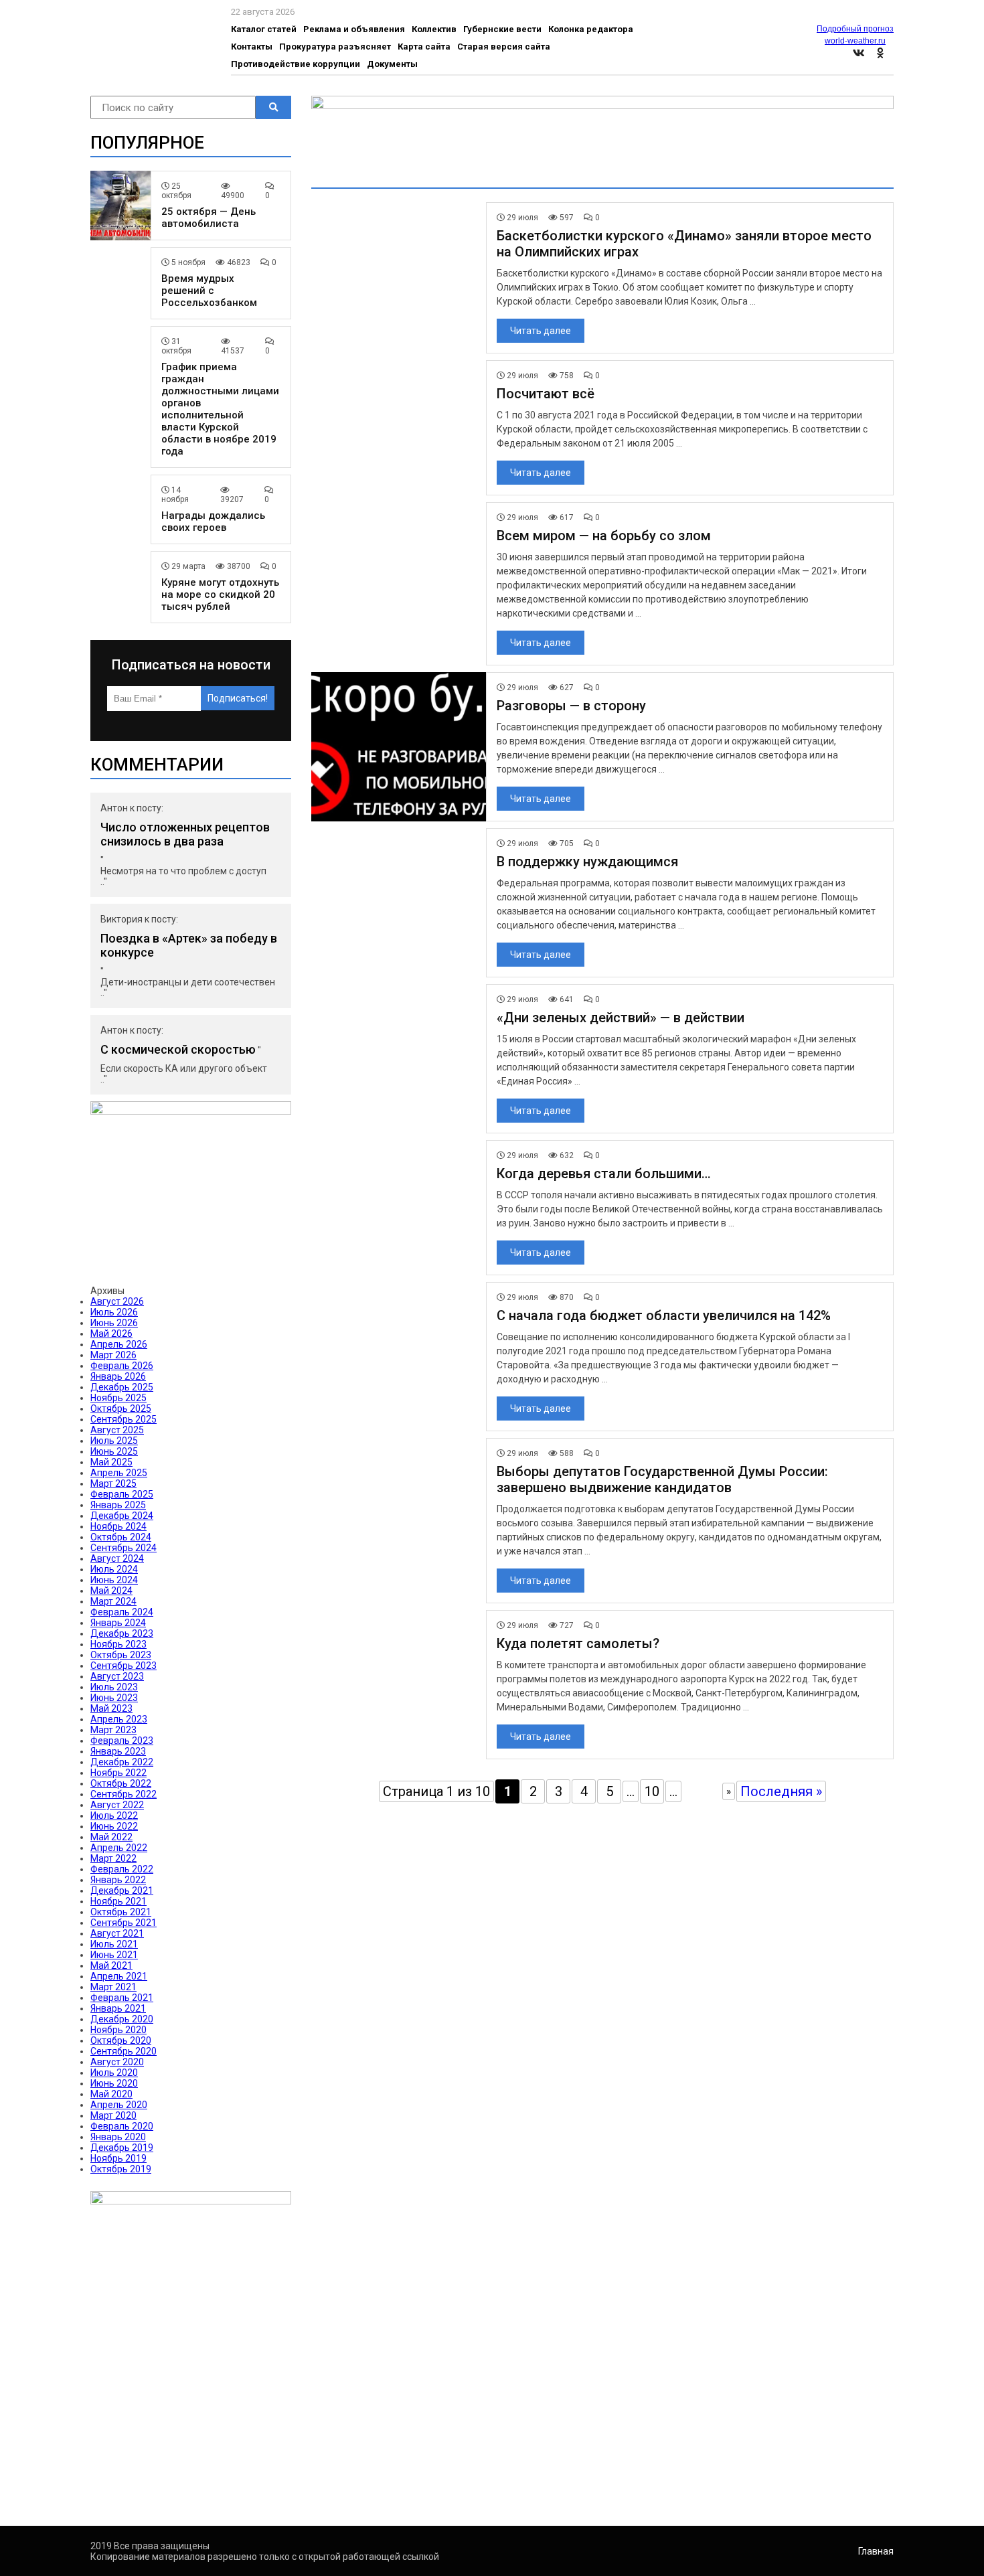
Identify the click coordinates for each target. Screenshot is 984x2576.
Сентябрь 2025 (124, 1419)
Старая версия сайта (504, 47)
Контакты (252, 47)
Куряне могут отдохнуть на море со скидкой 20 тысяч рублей (220, 594)
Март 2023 (113, 1730)
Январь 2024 (118, 1623)
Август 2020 (117, 2062)
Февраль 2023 (122, 1741)
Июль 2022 (114, 1816)
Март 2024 (113, 1601)
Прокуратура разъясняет (335, 47)
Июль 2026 (114, 1312)
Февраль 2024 (122, 1612)
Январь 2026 (118, 1376)
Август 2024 (117, 1558)
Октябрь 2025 (121, 1408)
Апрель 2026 (119, 1344)
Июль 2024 (114, 1569)
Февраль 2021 (122, 1998)
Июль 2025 (114, 1441)
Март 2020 (113, 2115)
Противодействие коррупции (296, 64)
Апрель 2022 (119, 1848)
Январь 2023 (118, 1751)
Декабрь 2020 (122, 2019)
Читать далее (541, 331)
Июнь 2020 (114, 2083)
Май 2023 (111, 1708)
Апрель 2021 (119, 1976)
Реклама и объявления (354, 29)
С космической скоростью (178, 1049)
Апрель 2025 (119, 1473)
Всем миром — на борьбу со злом (604, 536)
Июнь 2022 (114, 1826)
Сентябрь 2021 (124, 1923)
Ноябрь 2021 (118, 1901)
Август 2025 (117, 1430)
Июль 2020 (114, 2073)
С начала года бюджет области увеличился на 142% (664, 1315)
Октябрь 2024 (121, 1537)
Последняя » (781, 1791)
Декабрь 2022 (122, 1762)
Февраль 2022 (122, 1869)
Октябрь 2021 (121, 1912)
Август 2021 (117, 1933)
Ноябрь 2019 (118, 2158)
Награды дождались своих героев (213, 521)
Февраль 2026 (122, 1366)
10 (652, 1791)
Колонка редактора (591, 29)
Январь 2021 (118, 2008)
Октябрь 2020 (121, 2040)
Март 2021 (113, 1987)
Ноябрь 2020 (118, 2030)
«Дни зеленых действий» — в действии (621, 1018)
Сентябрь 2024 (124, 1548)
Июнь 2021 (114, 1955)
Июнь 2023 (114, 1698)
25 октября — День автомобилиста (209, 218)
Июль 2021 (114, 1944)
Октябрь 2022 (121, 1783)
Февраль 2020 (122, 2126)
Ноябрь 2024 (118, 1526)
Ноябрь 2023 (118, 1644)
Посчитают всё (546, 394)
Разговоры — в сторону (571, 706)
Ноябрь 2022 (118, 1773)
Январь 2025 (118, 1505)
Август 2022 (117, 1805)
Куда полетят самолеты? (578, 1643)
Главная (876, 2551)
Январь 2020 (118, 2137)
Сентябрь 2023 (124, 1666)
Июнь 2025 (114, 1451)
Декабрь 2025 (122, 1387)
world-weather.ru (855, 41)
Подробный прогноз (855, 29)
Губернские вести (502, 29)
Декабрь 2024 (122, 1516)
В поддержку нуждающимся (587, 862)
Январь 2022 (118, 1880)
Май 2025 (111, 1462)
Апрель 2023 (119, 1719)
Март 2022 (113, 1858)
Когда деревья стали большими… (604, 1174)
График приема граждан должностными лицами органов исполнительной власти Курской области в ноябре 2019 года (220, 409)
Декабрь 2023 (122, 1633)
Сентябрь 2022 (124, 1794)
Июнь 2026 (114, 1323)
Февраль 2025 (122, 1494)
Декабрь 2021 (122, 1890)
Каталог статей (264, 29)
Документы (392, 64)
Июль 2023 (114, 1687)
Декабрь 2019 (122, 2148)
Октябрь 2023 (121, 1655)
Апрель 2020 (119, 2105)
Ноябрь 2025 (118, 1398)
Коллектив (434, 29)
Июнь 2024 (114, 1580)
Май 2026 (111, 1334)
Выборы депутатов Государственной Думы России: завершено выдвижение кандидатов (662, 1479)
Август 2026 (117, 1301)
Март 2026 (113, 1355)
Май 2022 (111, 1837)
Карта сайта (424, 47)
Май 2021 (111, 1965)
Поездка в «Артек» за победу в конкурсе (189, 945)
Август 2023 (117, 1676)
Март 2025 (113, 1483)
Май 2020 (111, 2094)
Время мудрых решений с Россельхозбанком (209, 291)
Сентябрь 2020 (124, 2051)
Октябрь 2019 (121, 2169)
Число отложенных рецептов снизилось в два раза (185, 834)
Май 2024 (111, 1591)
